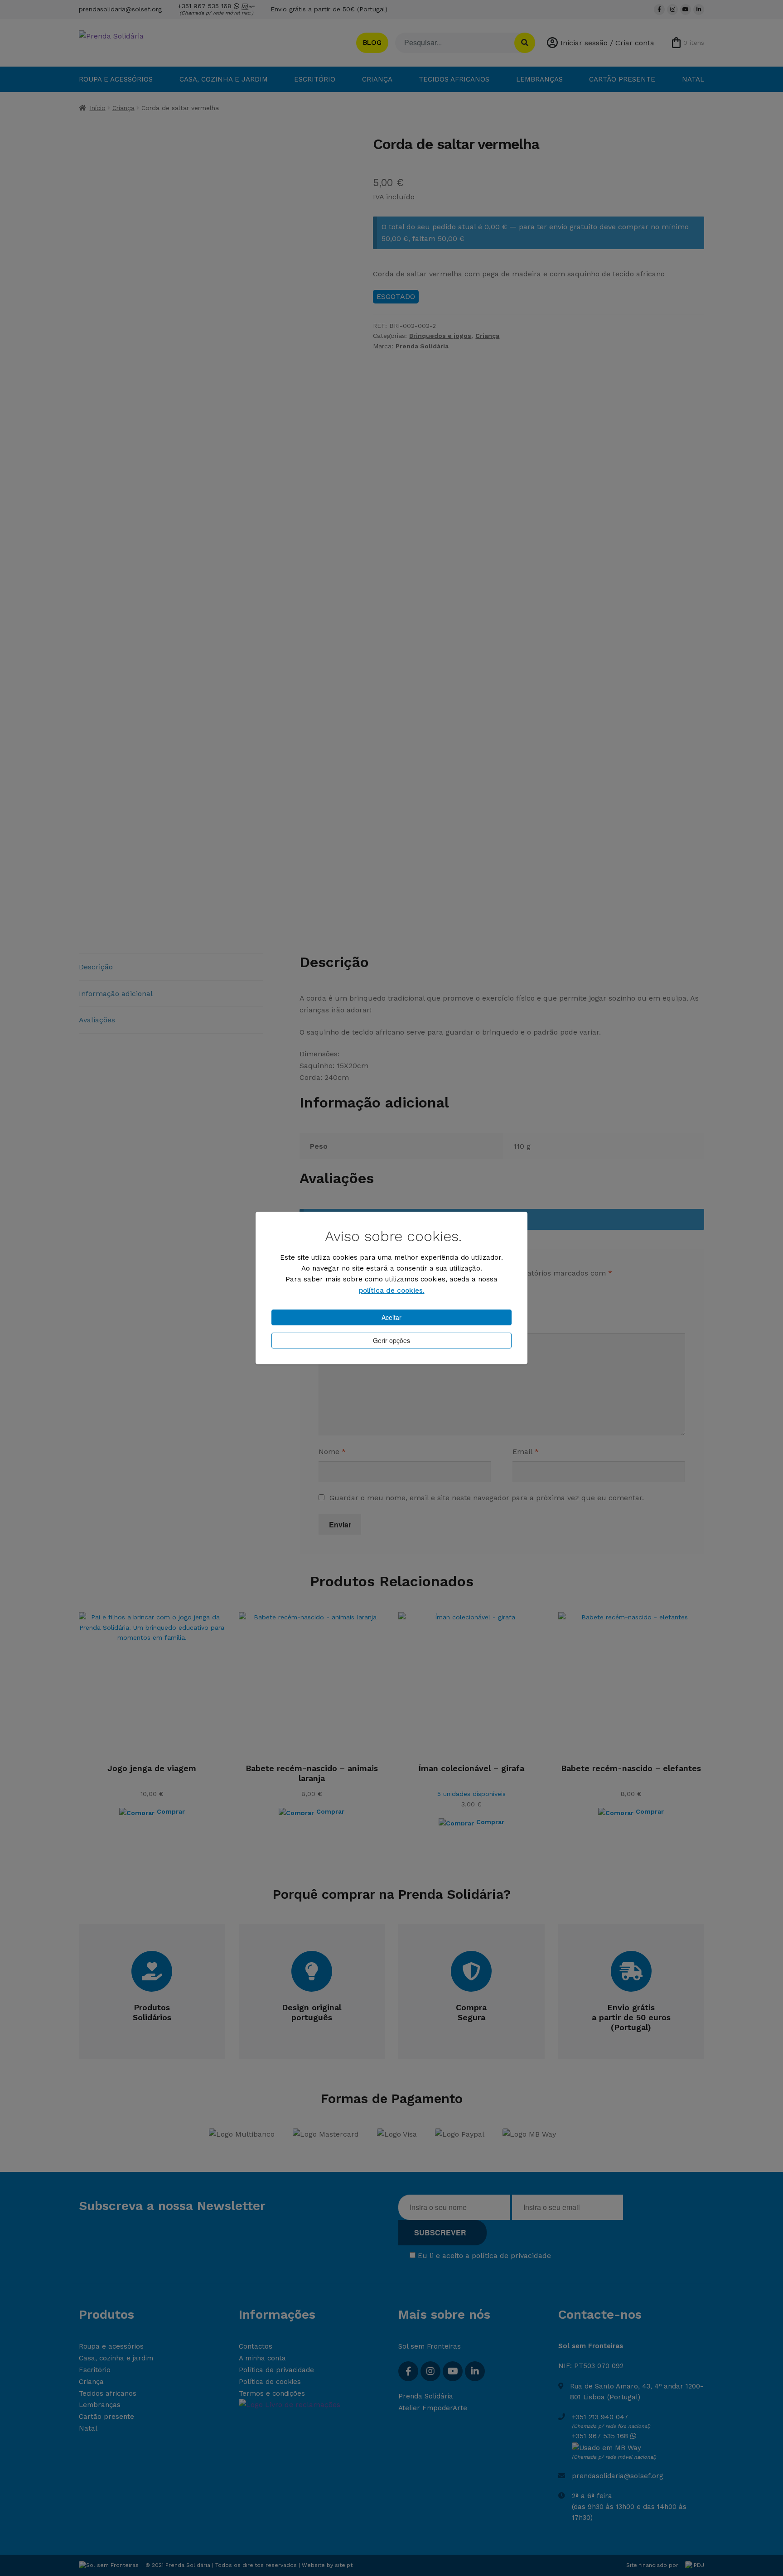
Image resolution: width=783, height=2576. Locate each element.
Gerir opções (391, 1340)
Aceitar (391, 1317)
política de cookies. (392, 1290)
